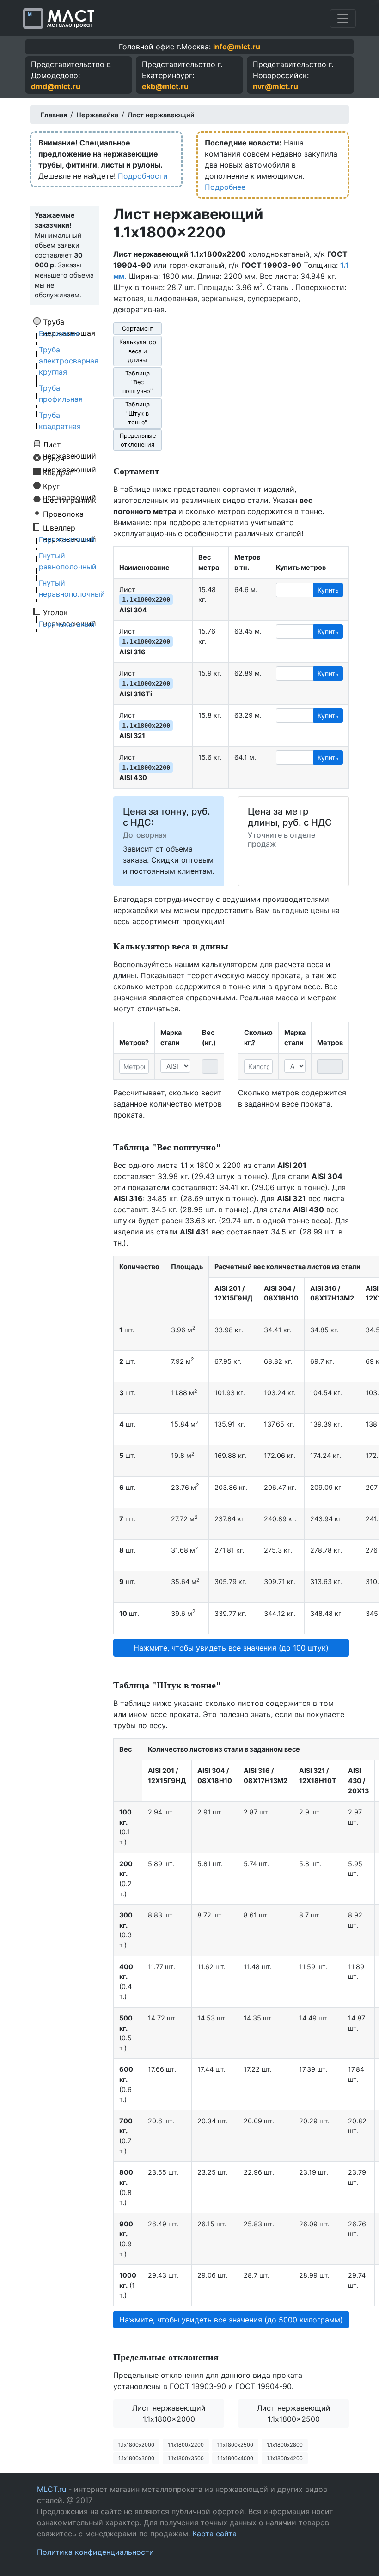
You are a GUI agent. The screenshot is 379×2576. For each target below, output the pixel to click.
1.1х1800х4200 (285, 2458)
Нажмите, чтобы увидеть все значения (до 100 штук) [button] (231, 1648)
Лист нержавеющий (70, 444)
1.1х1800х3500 (186, 2458)
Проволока (63, 514)
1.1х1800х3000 (136, 2458)
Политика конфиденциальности (95, 2552)
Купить (328, 590)
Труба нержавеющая (69, 321)
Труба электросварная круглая (69, 361)
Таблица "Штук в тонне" (138, 413)
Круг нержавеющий (70, 486)
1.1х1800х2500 (235, 2445)
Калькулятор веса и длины (138, 351)
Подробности (143, 176)
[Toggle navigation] (343, 18)
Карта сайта (214, 2534)
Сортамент (138, 329)
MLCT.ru (52, 2489)
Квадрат (58, 472)
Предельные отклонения (138, 440)
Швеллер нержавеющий (70, 527)
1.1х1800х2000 (136, 2445)
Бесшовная (59, 333)
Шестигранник (70, 500)
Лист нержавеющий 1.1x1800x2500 (294, 2413)
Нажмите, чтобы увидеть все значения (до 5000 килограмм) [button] (231, 2320)
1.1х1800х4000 (235, 2458)
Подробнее (225, 187)
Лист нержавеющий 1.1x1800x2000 (169, 2413)
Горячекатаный (67, 539)
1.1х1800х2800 (285, 2445)
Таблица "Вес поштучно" (138, 382)
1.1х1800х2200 (186, 2445)
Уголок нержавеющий (70, 612)
